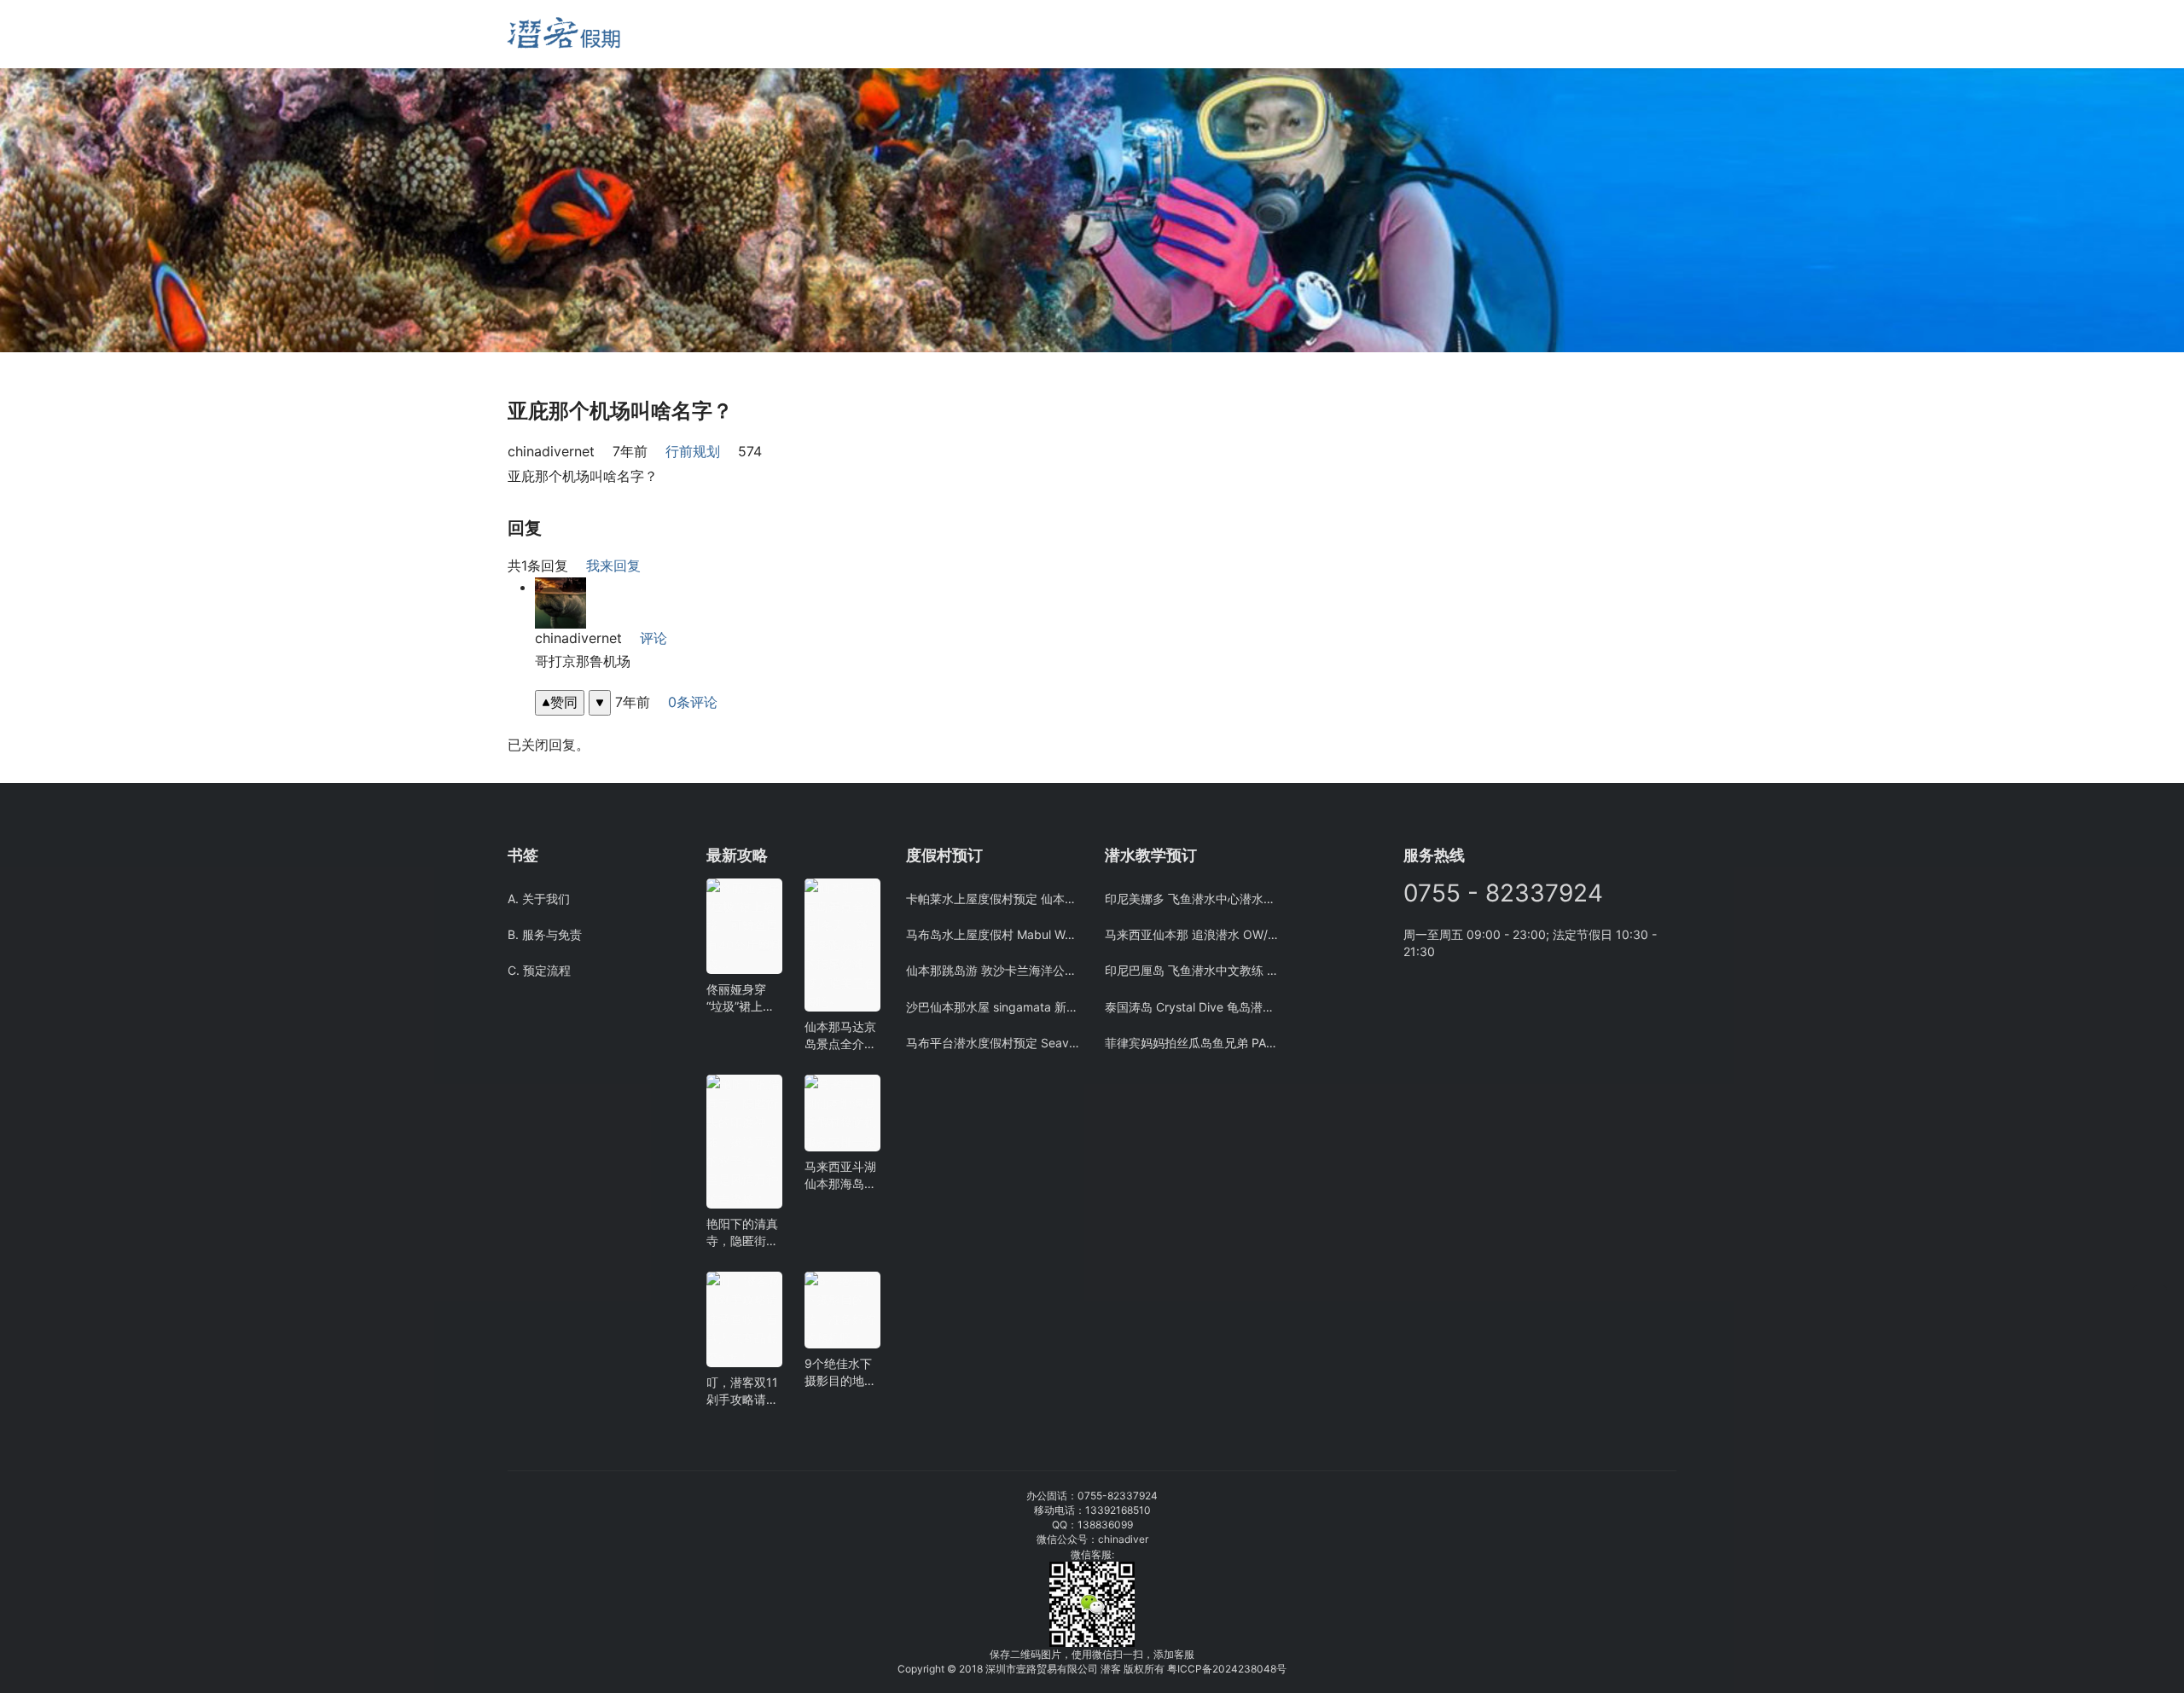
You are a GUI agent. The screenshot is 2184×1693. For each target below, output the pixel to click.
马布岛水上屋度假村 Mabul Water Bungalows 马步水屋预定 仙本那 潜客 (993, 934)
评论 (653, 638)
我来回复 (613, 565)
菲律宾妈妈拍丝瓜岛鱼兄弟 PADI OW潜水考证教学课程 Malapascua (1191, 1043)
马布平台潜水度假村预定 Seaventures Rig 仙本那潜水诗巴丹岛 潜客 (993, 1043)
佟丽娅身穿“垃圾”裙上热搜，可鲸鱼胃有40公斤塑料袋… (744, 998)
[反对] (600, 702)
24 (1231, 1669)
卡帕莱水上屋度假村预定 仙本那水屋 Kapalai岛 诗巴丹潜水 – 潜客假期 (993, 899)
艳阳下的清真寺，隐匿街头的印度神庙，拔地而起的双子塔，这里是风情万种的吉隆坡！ (742, 1233)
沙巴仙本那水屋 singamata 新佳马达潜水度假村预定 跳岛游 (993, 1007)
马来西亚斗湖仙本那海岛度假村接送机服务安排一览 (840, 1176)
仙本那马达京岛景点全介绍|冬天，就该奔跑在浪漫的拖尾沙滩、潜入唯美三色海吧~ (840, 1036)
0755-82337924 (1118, 1496)
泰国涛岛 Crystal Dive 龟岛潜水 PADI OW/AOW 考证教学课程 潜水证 (1191, 1007)
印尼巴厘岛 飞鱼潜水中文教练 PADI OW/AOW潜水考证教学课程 (1191, 970)
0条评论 (693, 702)
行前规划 (693, 451)
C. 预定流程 (539, 970)
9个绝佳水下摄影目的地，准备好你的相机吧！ (840, 1373)
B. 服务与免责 (545, 934)
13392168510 (1118, 1510)
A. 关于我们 (539, 899)
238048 (1257, 1669)
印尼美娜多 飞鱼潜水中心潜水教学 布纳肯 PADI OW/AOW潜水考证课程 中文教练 (1191, 899)
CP (1195, 1669)
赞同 (564, 702)
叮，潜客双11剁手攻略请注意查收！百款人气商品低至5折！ (742, 1392)
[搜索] (714, 34)
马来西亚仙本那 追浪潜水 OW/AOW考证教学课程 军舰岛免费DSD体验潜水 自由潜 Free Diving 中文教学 (1191, 934)
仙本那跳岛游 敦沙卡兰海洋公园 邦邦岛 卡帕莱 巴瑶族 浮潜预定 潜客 (993, 970)
